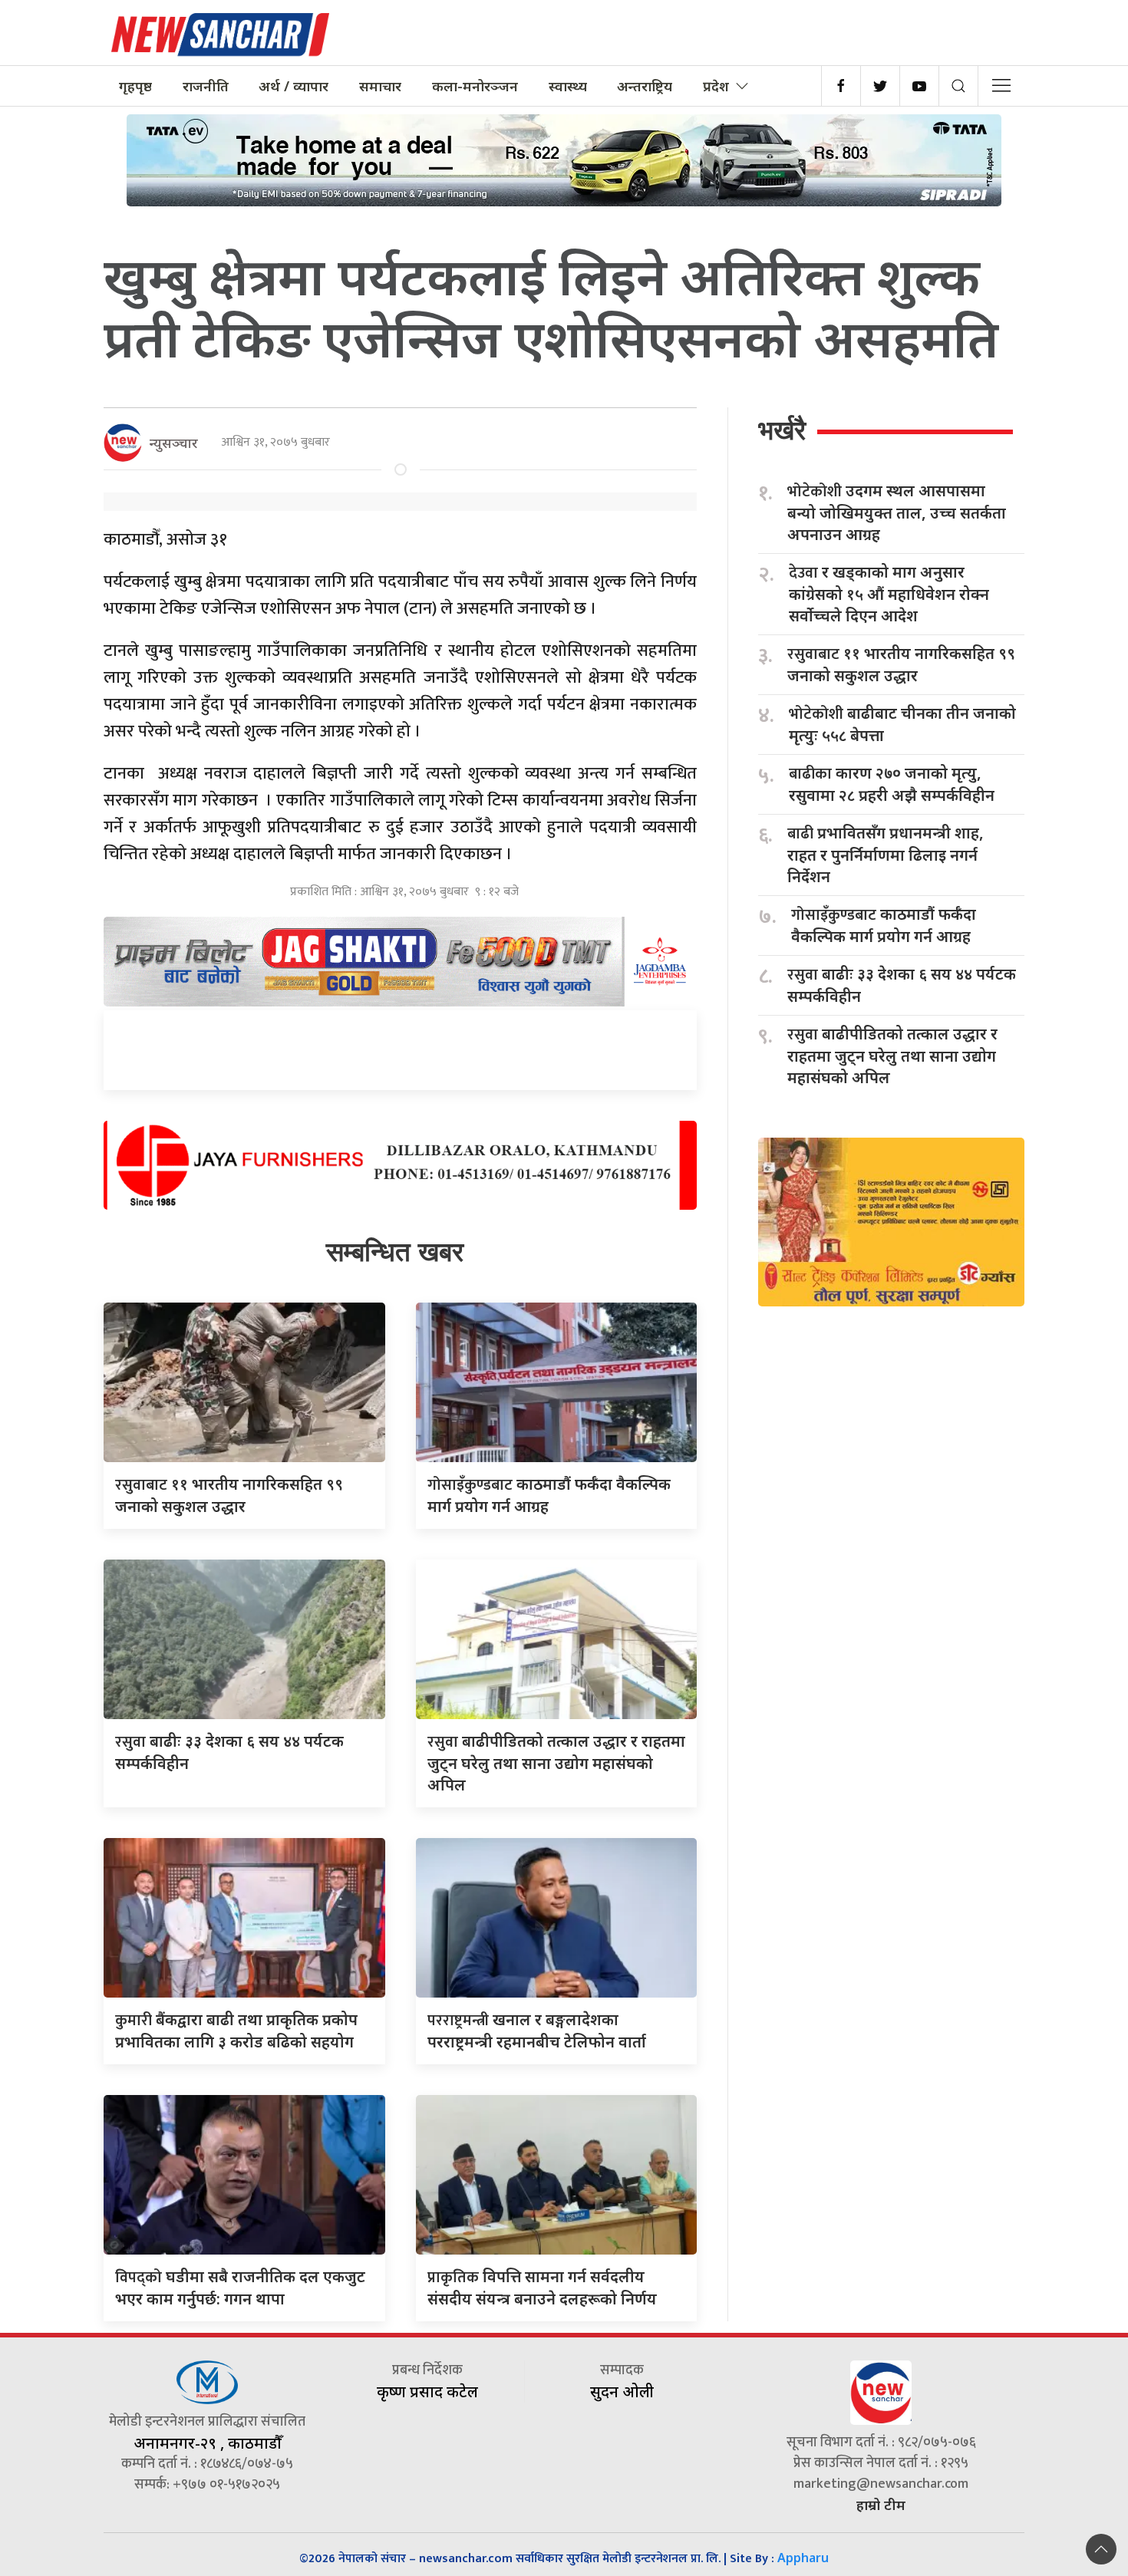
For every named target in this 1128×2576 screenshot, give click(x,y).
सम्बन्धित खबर (395, 1252)
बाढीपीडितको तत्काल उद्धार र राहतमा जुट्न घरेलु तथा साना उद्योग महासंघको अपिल (556, 1763)
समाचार (380, 86)
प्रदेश (716, 86)
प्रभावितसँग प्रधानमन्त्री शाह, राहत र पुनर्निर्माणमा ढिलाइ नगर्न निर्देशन (886, 855)
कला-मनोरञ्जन (475, 86)
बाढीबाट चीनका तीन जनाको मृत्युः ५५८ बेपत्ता (902, 724)
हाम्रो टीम (881, 2505)
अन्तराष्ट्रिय (645, 86)
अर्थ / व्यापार (294, 86)
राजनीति (206, 86)
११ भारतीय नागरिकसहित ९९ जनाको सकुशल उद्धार (901, 664)
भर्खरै (782, 430)
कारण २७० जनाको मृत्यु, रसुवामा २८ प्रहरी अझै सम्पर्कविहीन (892, 784)
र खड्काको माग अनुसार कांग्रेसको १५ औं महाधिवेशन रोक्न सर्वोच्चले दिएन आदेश (889, 594)
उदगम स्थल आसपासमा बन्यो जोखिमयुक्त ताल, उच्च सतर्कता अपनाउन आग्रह (897, 512)
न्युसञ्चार (174, 443)
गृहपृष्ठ (135, 86)
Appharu (803, 2558)
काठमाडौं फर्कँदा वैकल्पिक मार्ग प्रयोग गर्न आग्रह (884, 925)
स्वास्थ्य (568, 86)
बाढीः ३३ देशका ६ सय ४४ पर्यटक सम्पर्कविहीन (902, 985)
